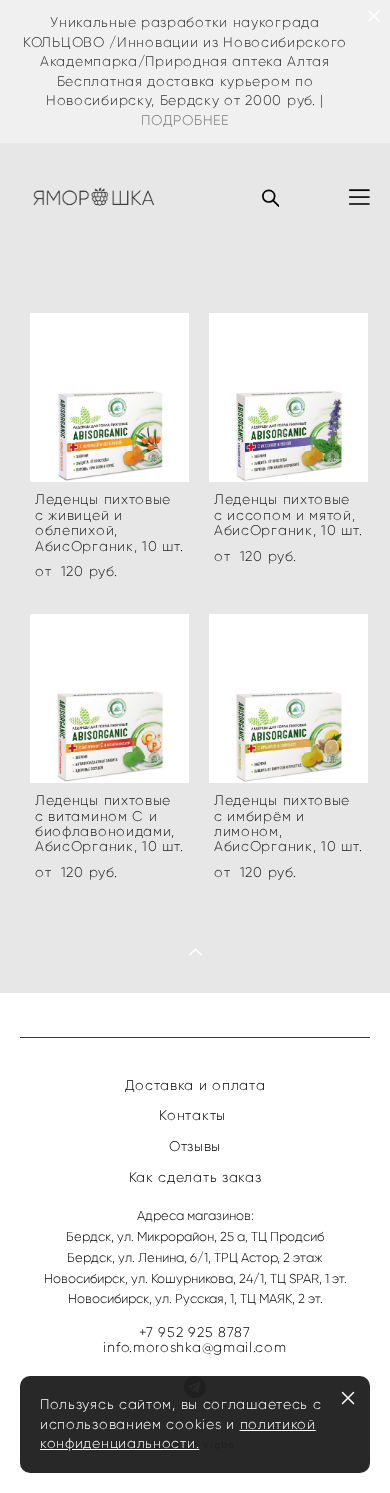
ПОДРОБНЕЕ (184, 120)
